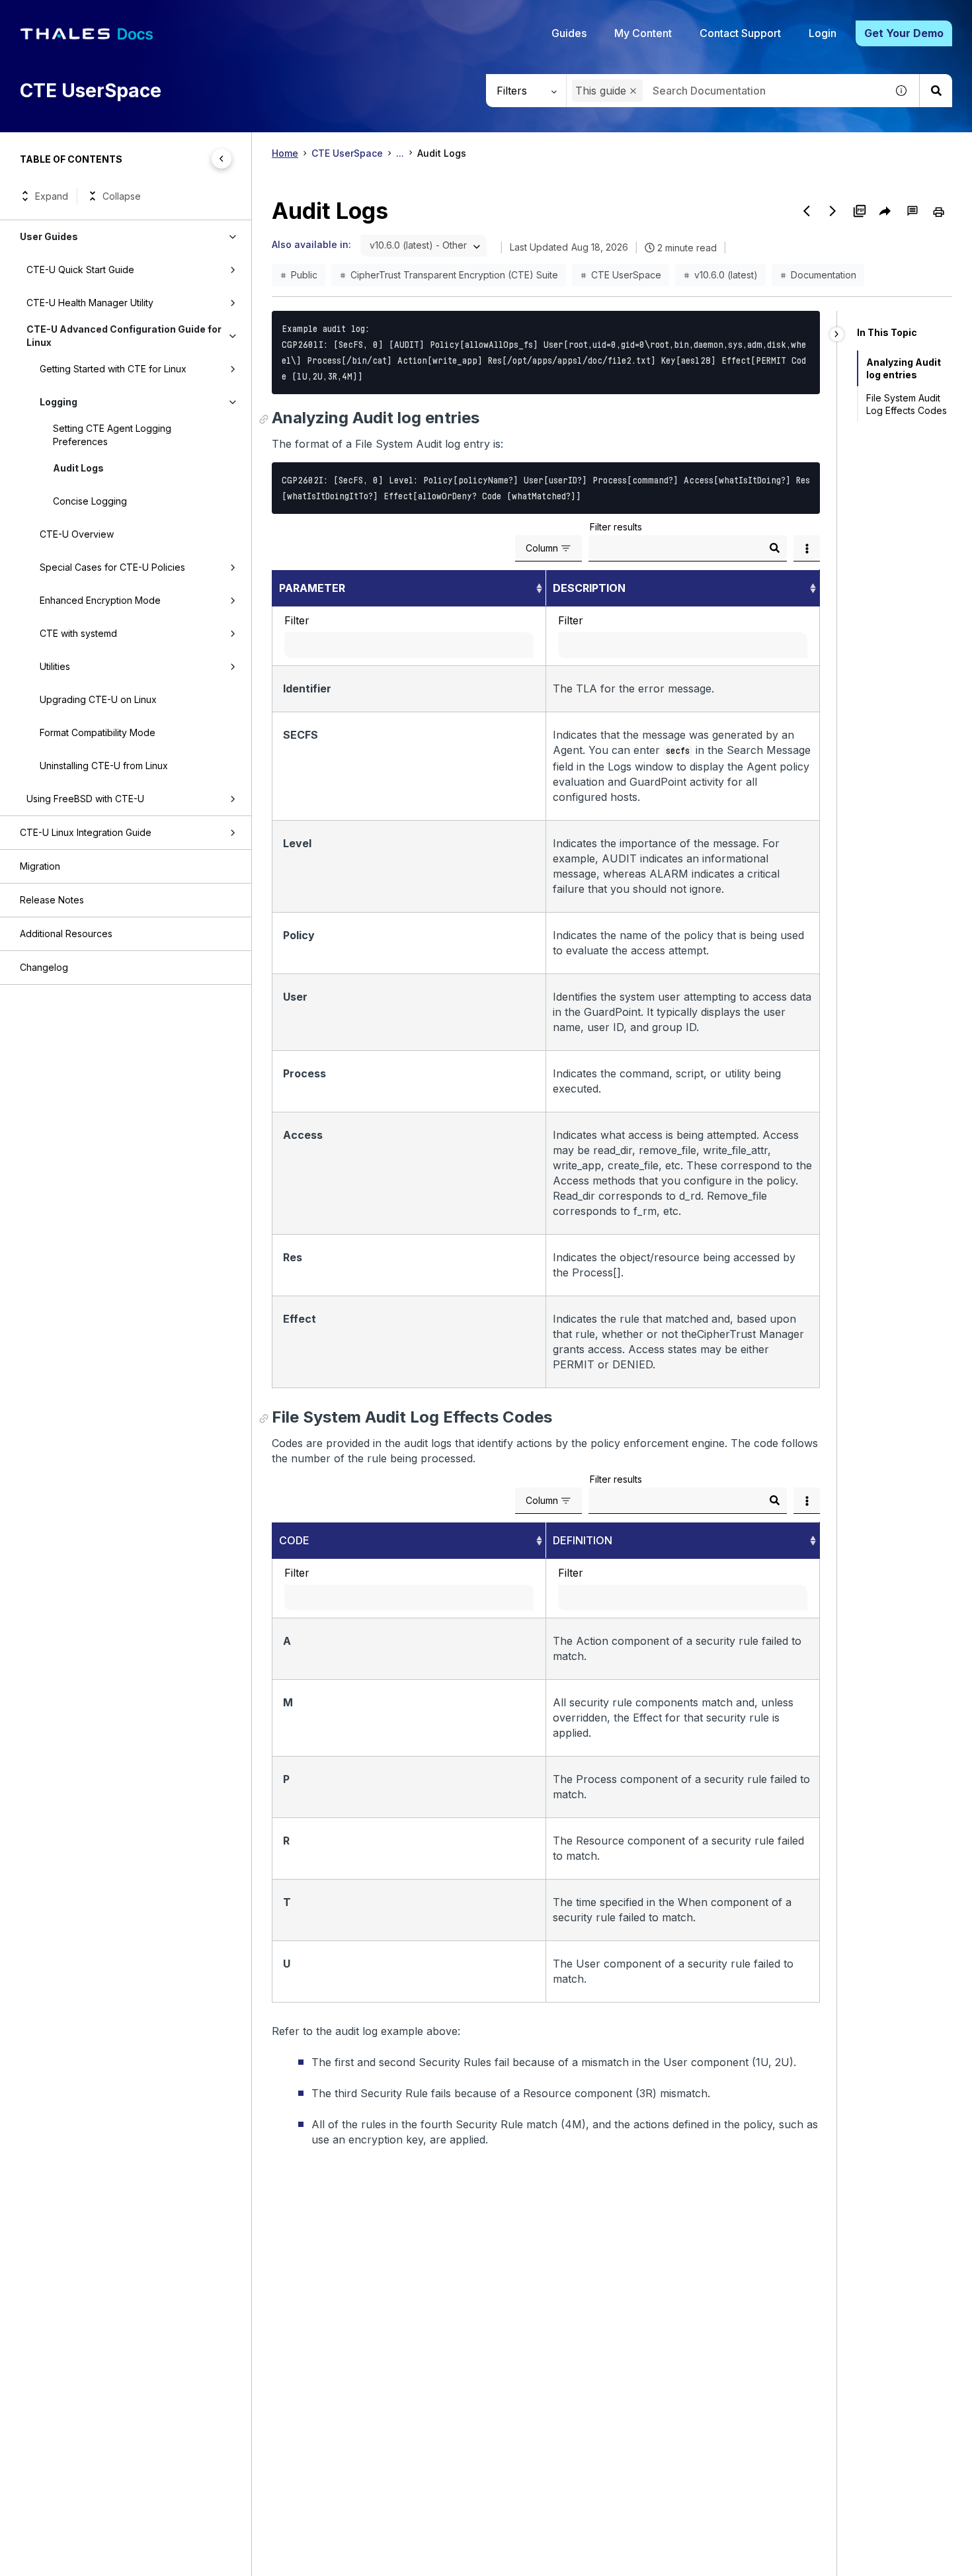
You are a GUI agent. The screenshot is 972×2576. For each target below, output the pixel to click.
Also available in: (311, 244)
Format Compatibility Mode (98, 732)
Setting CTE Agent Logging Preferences (112, 435)
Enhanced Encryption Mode (100, 600)
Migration (40, 866)
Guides (569, 33)
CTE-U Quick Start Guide (80, 270)
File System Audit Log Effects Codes (907, 404)
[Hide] (837, 334)
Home (285, 153)
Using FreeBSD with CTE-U (85, 799)
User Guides (49, 236)
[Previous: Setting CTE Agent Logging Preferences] (807, 211)
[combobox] (726, 91)
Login (823, 33)
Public (304, 275)
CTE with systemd (78, 633)
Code (294, 1540)
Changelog (44, 967)
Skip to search (162, 15)
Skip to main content (59, 15)
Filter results (616, 527)
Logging (59, 402)
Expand (52, 196)
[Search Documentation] (936, 91)
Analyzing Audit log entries (904, 368)
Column (542, 548)
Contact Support (740, 33)
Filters (512, 91)
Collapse (122, 196)
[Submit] (774, 548)
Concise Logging (90, 501)
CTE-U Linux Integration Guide (86, 832)
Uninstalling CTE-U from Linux (104, 766)
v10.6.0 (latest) (726, 275)
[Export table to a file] (807, 548)
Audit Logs (78, 468)
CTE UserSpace (347, 153)
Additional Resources (66, 934)
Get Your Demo (904, 33)
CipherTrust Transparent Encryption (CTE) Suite (454, 275)
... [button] (400, 153)
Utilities (55, 666)
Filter (297, 620)
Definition (583, 1540)
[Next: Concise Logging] (833, 211)
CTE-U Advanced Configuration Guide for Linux (124, 336)
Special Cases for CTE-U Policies (112, 567)
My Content (643, 33)
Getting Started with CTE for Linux (113, 369)
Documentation (824, 275)
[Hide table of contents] (222, 159)
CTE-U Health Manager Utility (90, 303)
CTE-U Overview (77, 534)
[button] (633, 91)
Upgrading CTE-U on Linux (98, 699)
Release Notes (52, 900)
